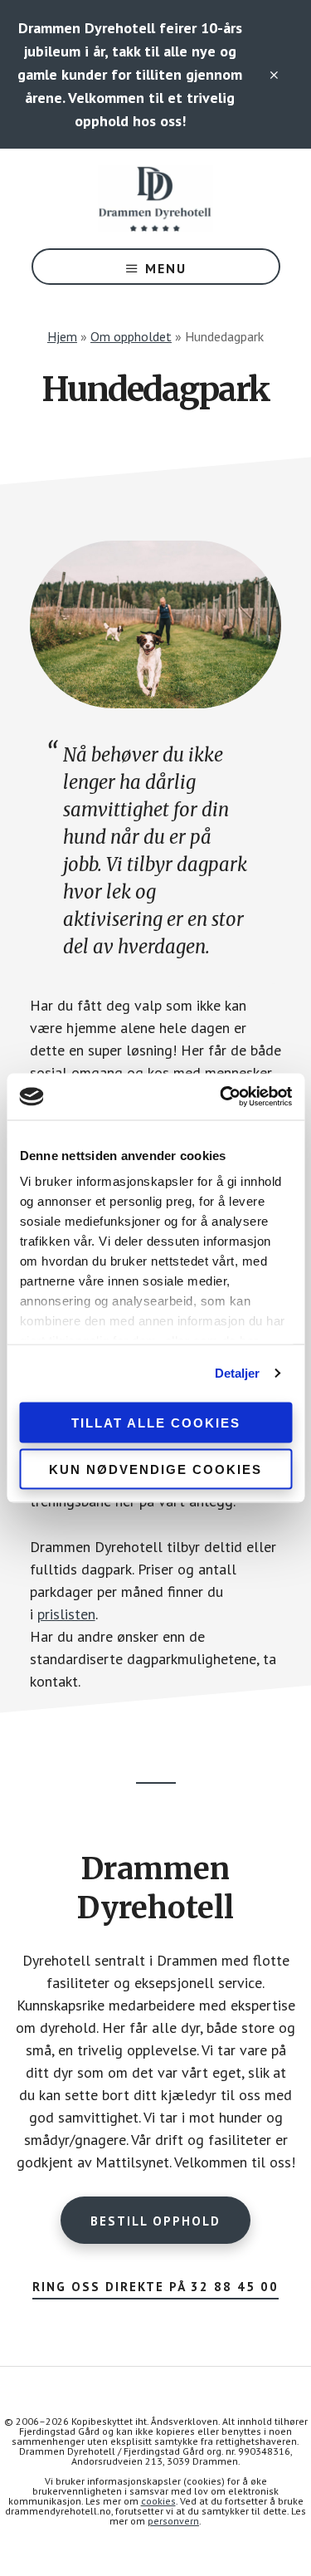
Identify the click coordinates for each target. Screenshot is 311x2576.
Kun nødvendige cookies (155, 1469)
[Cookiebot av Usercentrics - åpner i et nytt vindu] (221, 1097)
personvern (173, 2521)
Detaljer (238, 1373)
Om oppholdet (131, 336)
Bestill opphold (155, 2221)
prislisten (66, 1614)
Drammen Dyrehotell (156, 198)
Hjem (62, 336)
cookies (158, 2501)
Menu (166, 268)
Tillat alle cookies (156, 1422)
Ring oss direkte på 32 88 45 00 (155, 2287)
